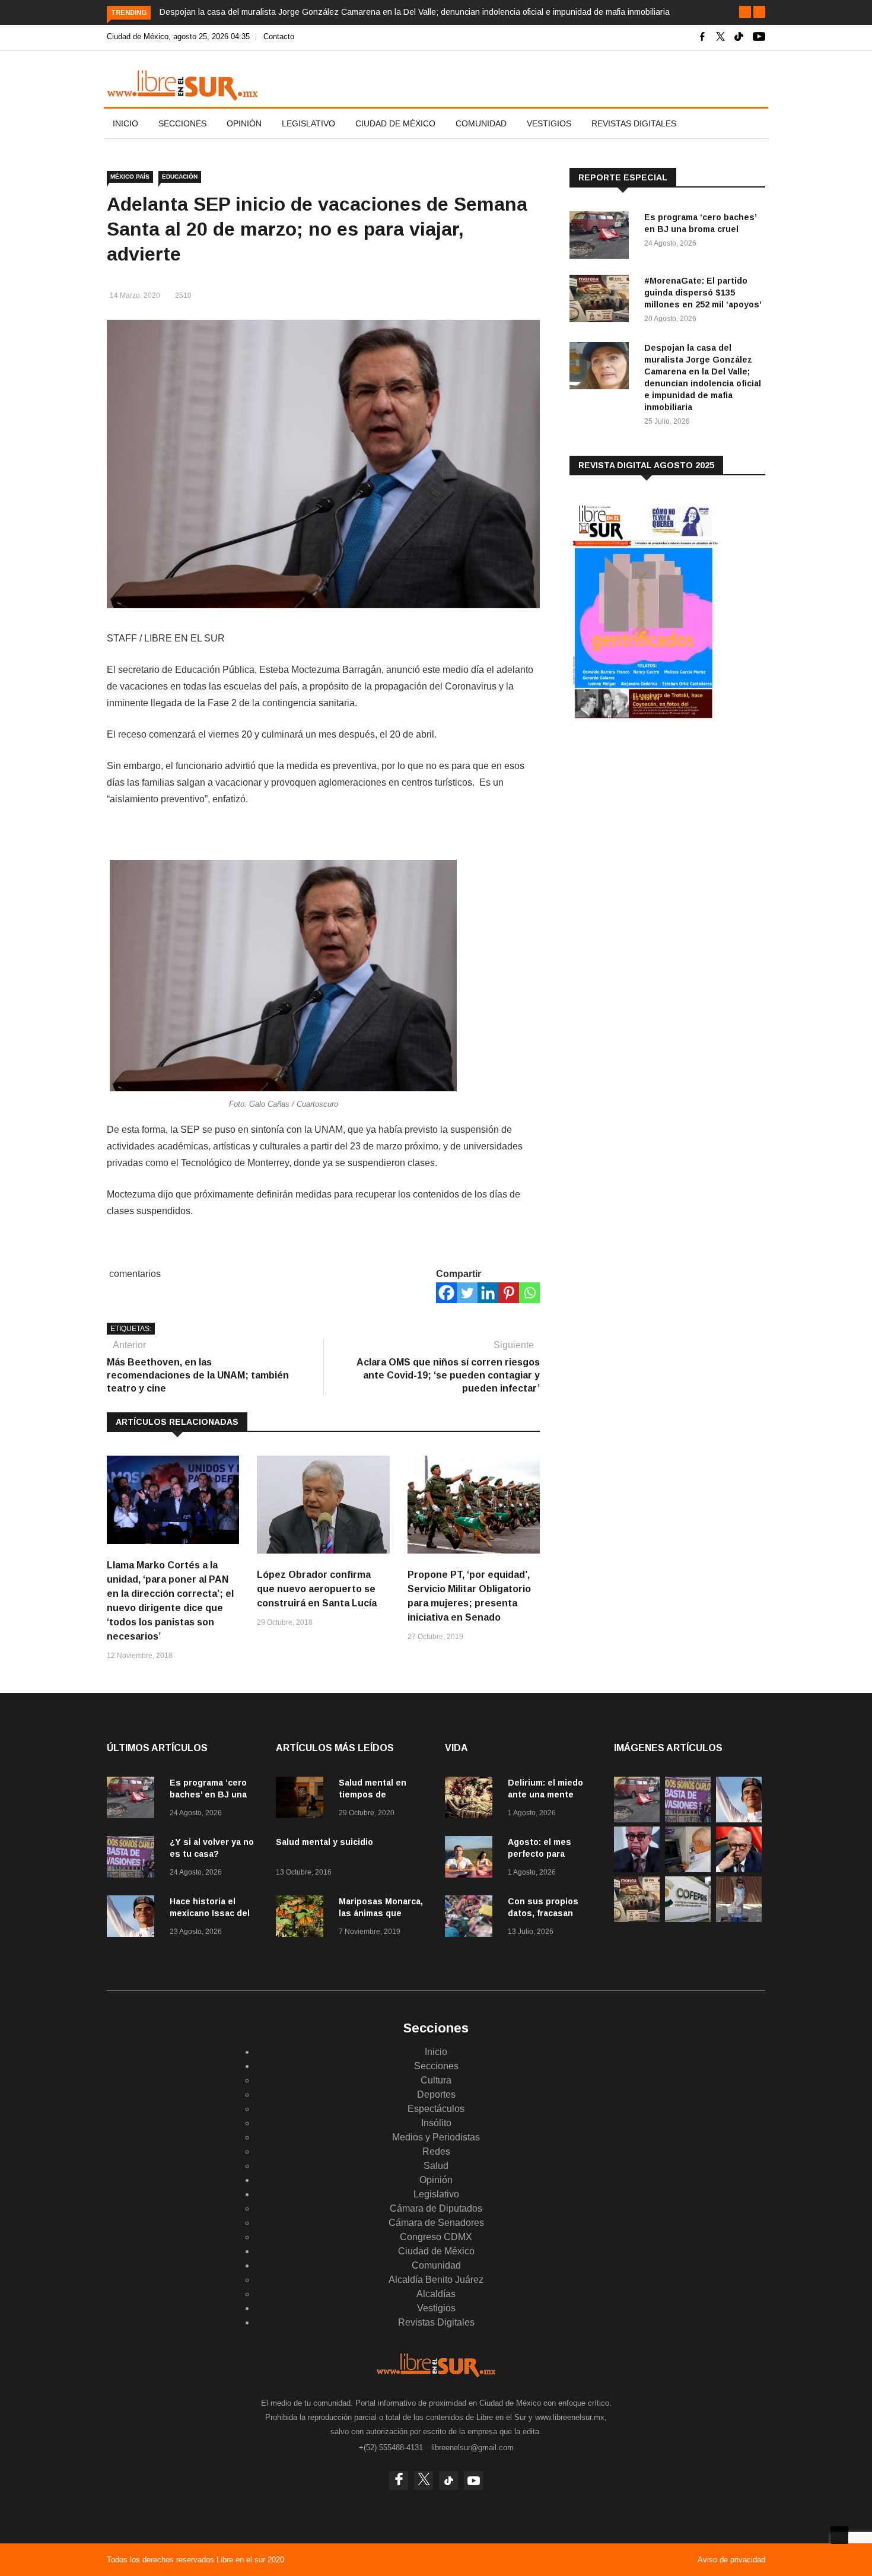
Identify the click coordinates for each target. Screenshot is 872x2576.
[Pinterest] (509, 1293)
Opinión (244, 123)
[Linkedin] (488, 1293)
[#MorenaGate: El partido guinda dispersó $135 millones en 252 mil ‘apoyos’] (602, 301)
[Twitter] (467, 1293)
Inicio (125, 123)
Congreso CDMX (436, 2237)
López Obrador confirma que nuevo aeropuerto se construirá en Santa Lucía (317, 1589)
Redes (436, 2151)
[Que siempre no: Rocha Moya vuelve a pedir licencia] (637, 1869)
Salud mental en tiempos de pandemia (373, 1794)
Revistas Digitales (634, 123)
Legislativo (308, 123)
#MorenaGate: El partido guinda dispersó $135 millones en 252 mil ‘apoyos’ (703, 293)
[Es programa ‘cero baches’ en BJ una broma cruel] (602, 237)
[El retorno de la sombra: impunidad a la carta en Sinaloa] (739, 1869)
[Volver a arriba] (839, 2535)
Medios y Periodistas (436, 2137)
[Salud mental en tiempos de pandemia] (303, 1800)
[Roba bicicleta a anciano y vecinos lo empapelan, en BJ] (739, 1919)
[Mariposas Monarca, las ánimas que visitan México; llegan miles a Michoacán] (303, 1918)
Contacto (279, 36)
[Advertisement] (658, 827)
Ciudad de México (395, 123)
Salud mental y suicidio (324, 1842)
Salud (436, 2166)
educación (180, 177)
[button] (745, 12)
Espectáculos (436, 2109)
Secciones (182, 123)
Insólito (436, 2123)
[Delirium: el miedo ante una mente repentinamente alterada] (472, 1800)
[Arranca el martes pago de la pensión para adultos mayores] (688, 1869)
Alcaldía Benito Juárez (436, 2280)
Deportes (436, 2094)
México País (130, 177)
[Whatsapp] (529, 1293)
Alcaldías (436, 2294)
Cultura (436, 2080)
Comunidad (481, 123)
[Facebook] (446, 1293)
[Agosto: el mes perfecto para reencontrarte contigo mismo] (472, 1859)
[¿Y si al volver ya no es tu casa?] (133, 1859)
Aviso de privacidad (731, 2560)
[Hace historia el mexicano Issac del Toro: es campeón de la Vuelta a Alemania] (133, 1918)
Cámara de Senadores (436, 2223)
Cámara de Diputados (436, 2208)
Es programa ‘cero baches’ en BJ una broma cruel (208, 1794)
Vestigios (549, 123)
